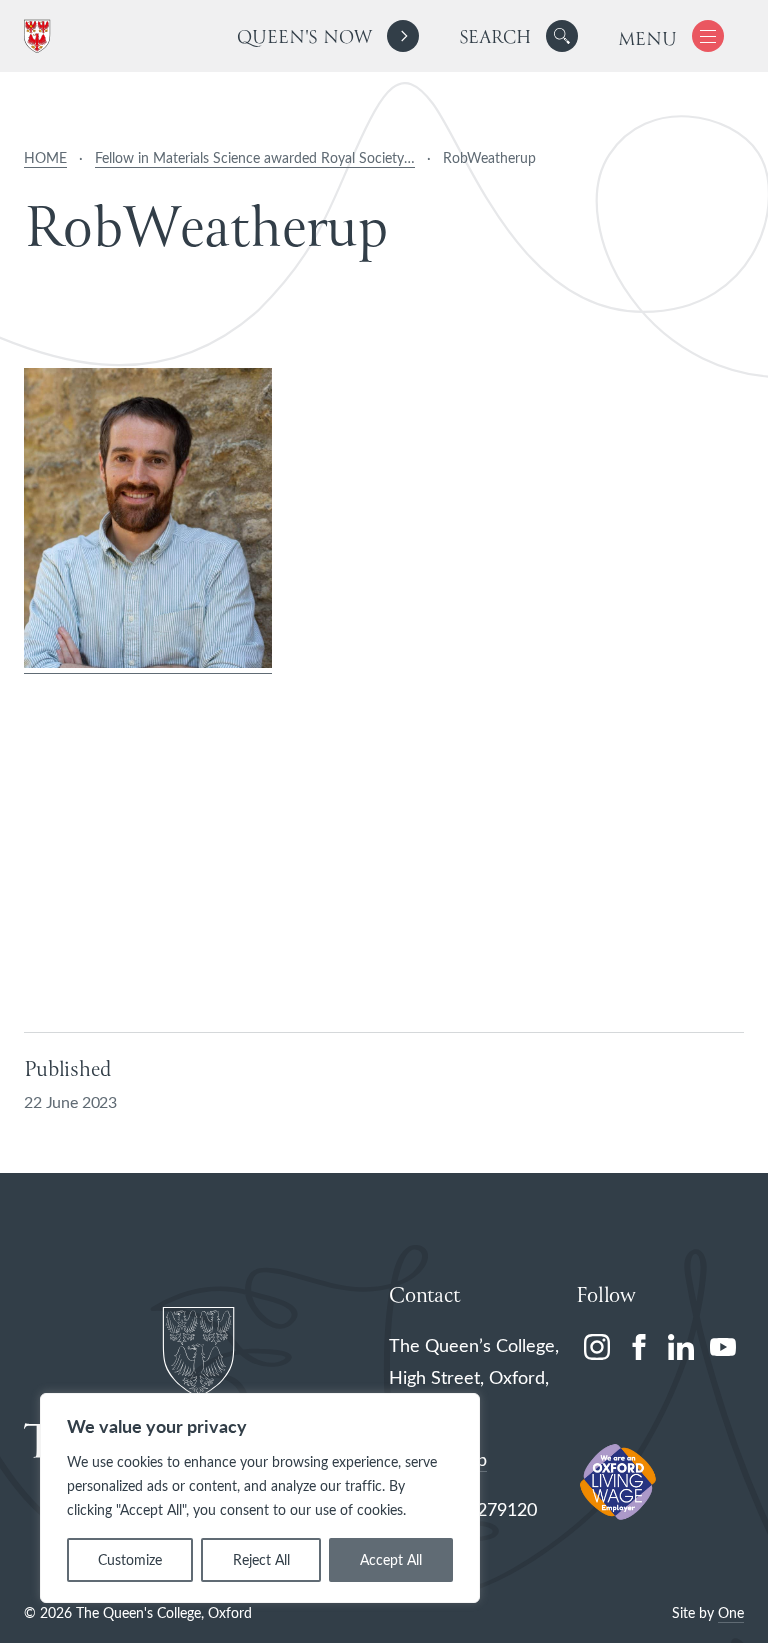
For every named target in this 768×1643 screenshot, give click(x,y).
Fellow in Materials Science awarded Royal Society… (255, 157)
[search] (518, 36)
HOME (45, 157)
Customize (130, 1559)
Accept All (391, 1559)
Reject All (261, 1559)
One (731, 1612)
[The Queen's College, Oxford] (41, 36)
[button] (562, 36)
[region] (260, 1498)
